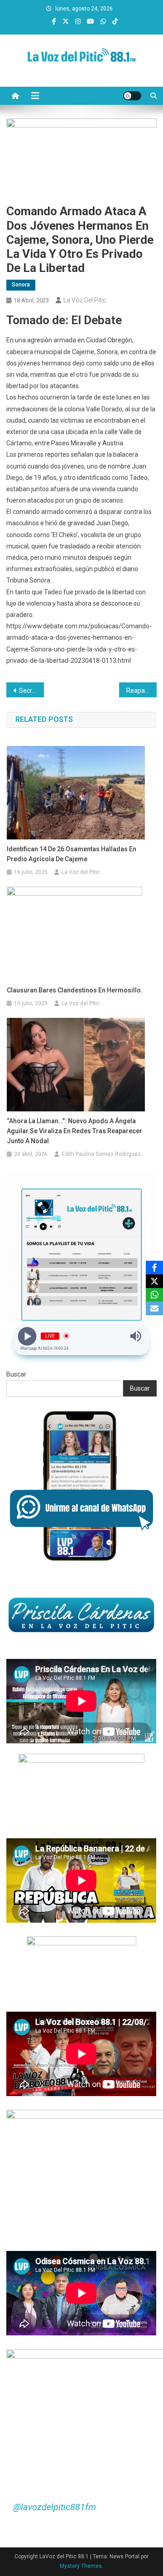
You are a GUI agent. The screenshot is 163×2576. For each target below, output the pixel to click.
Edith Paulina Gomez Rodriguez (101, 1154)
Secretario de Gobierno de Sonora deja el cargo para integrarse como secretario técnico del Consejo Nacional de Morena (31, 691)
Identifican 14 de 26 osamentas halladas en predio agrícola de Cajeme (72, 854)
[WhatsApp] (154, 1295)
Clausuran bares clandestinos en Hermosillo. (75, 990)
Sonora (21, 285)
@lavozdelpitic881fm (55, 2507)
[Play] (27, 1336)
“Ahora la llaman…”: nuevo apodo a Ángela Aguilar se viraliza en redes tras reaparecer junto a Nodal (74, 1131)
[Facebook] (154, 1268)
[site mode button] (132, 96)
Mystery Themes (81, 2566)
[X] (154, 1281)
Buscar (16, 1374)
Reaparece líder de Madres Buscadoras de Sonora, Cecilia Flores (141, 691)
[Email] (154, 1308)
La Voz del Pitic (85, 300)
